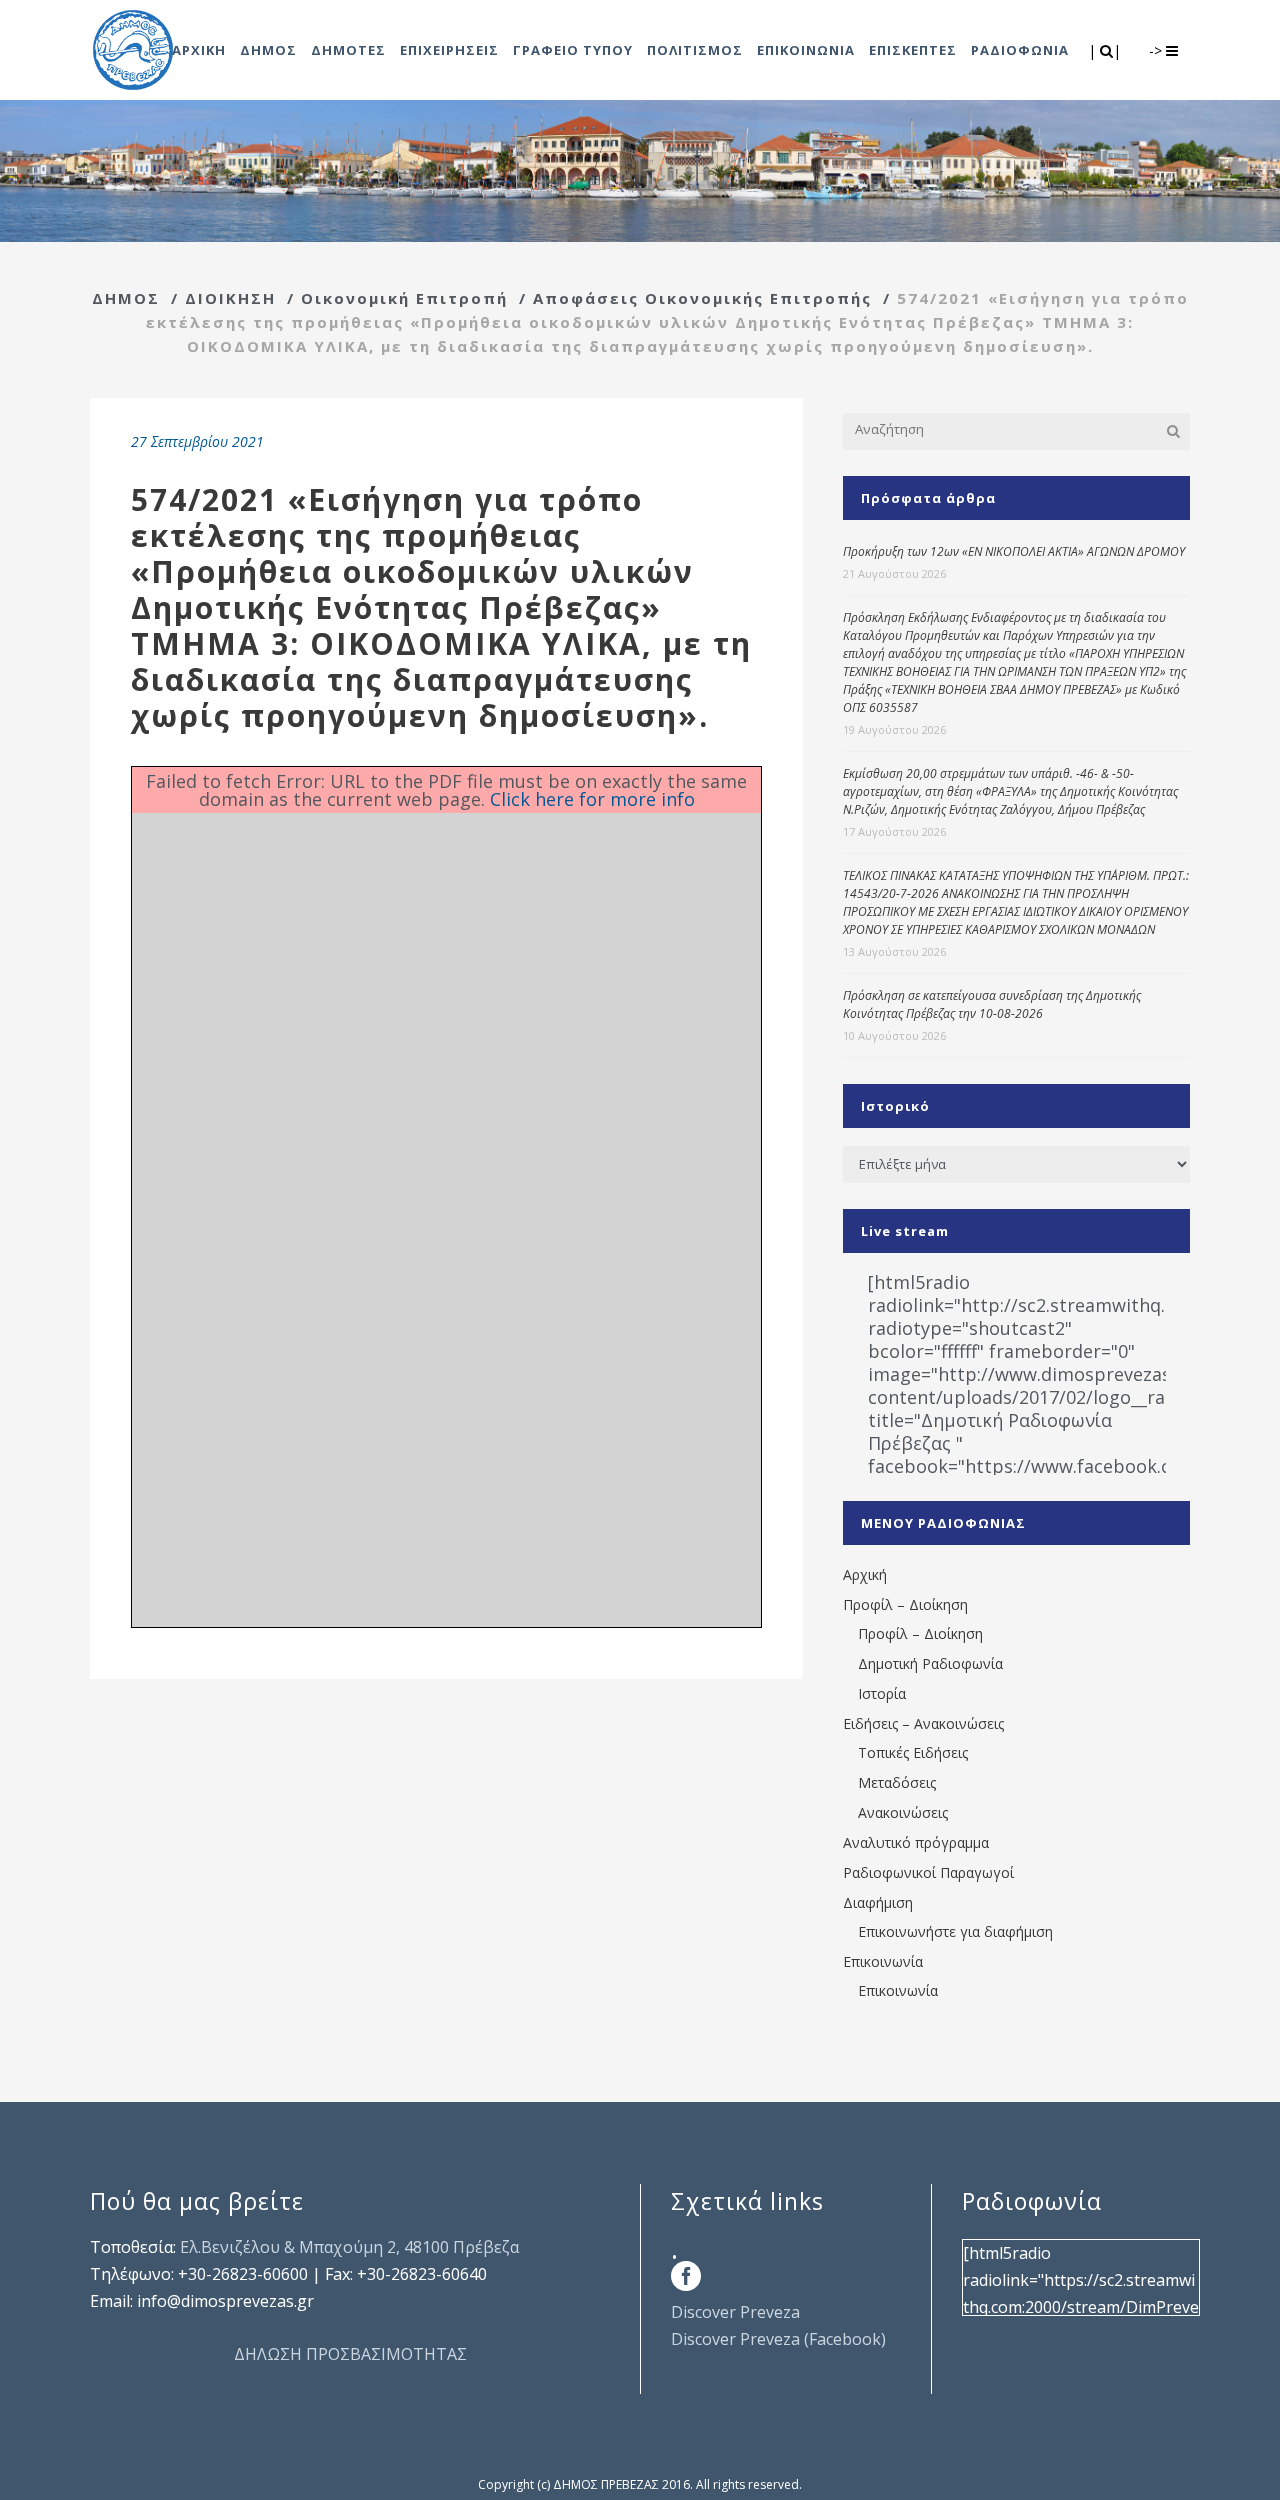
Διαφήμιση (878, 1902)
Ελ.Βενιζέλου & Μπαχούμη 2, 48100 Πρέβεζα (349, 2247)
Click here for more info (592, 799)
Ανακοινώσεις (903, 1812)
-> (1157, 50)
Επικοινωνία (883, 1961)
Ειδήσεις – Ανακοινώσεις (923, 1723)
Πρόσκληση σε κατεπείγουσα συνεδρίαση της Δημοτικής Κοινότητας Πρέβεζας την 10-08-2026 (992, 1004)
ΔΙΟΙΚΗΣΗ (230, 298)
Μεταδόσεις (897, 1782)
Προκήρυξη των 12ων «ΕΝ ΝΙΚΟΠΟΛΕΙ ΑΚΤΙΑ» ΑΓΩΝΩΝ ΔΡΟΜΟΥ (1014, 551)
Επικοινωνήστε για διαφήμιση (955, 1931)
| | (1106, 50)
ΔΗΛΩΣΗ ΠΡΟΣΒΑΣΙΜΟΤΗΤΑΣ (350, 2354)
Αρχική (865, 1574)
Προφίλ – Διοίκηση (905, 1604)
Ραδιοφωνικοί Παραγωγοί (928, 1872)
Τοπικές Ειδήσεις (913, 1752)
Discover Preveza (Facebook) (778, 2339)
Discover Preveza (735, 2312)
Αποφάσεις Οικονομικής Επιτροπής (702, 298)
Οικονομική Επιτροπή (404, 298)
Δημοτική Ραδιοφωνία (930, 1663)
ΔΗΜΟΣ (126, 298)
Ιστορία (882, 1693)
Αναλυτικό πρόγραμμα (916, 1842)
